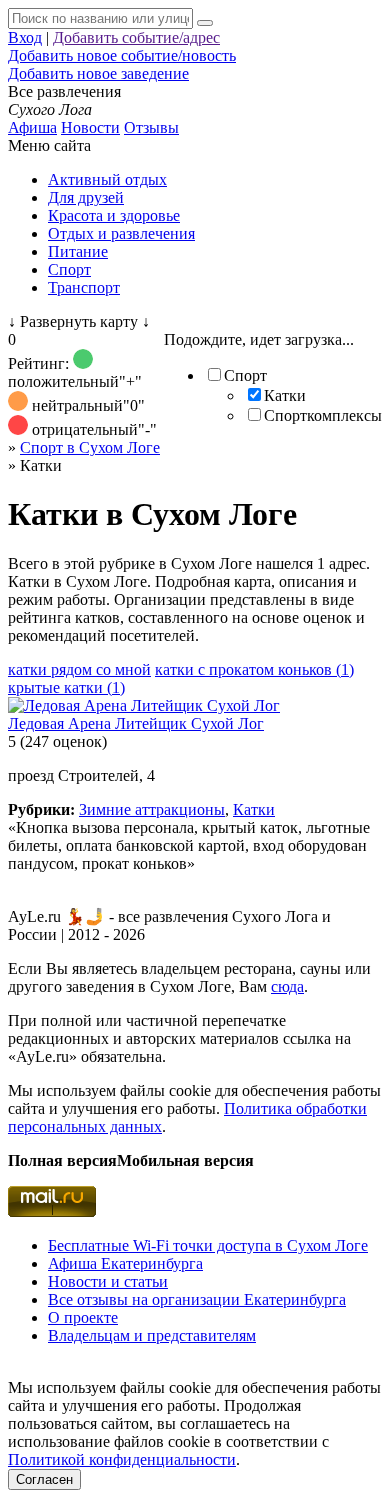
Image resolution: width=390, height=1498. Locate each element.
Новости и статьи (108, 1281)
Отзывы (151, 127)
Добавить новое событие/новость (122, 55)
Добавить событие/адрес (136, 37)
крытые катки (66, 687)
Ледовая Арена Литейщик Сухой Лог (136, 723)
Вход (25, 37)
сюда (287, 986)
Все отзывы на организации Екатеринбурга (197, 1299)
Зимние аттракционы (152, 809)
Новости (90, 127)
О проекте (83, 1317)
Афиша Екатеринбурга (125, 1263)
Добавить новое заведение (98, 73)
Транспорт (84, 287)
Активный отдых (107, 179)
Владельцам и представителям (152, 1335)
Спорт (69, 269)
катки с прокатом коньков (254, 669)
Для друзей (86, 197)
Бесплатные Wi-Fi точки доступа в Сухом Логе (208, 1245)
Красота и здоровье (114, 215)
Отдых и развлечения (121, 233)
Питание (78, 251)
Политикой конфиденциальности (122, 1459)
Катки (285, 395)
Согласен (44, 1479)
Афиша (32, 127)
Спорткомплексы (323, 415)
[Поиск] (205, 23)
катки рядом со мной (79, 669)
